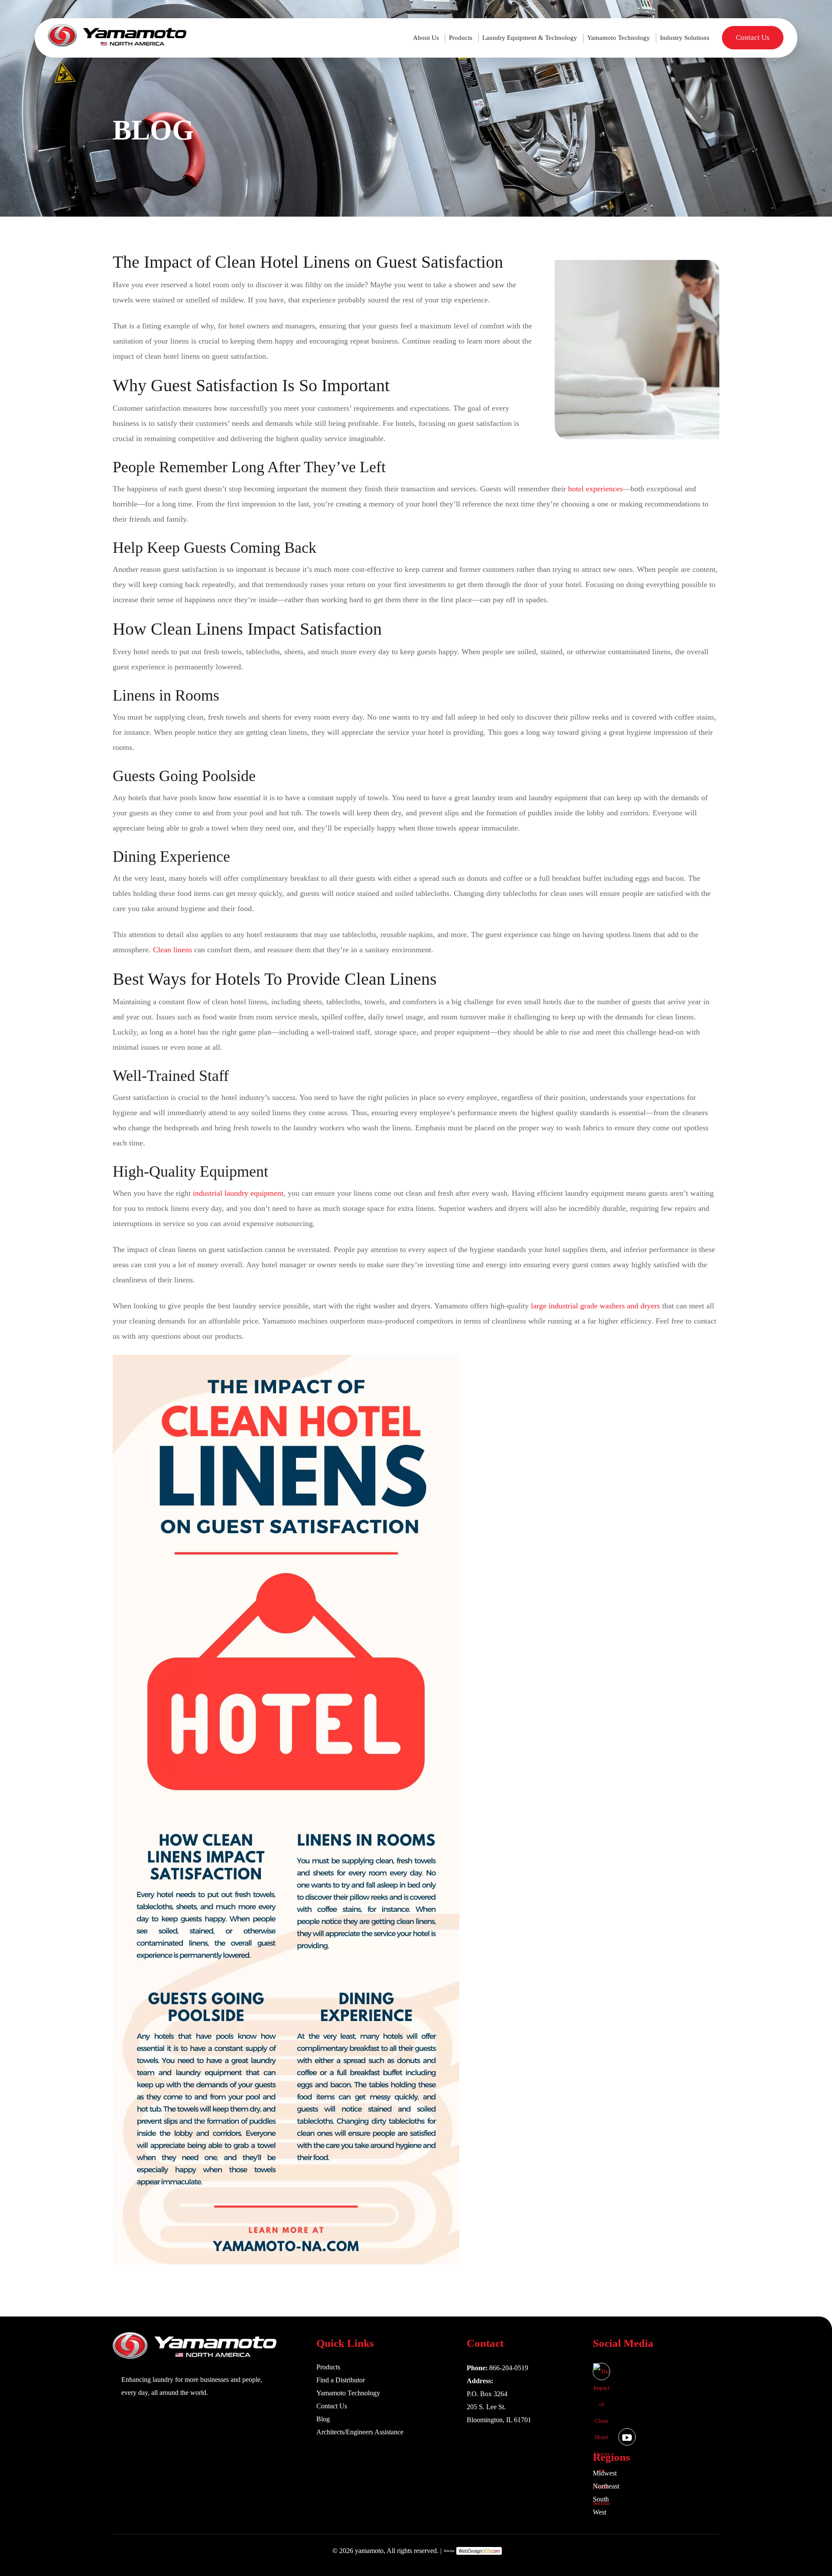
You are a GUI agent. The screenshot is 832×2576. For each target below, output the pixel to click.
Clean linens (172, 950)
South (601, 2499)
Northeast (606, 2486)
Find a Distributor (341, 2380)
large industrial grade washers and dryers (595, 1306)
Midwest (605, 2473)
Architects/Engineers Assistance (360, 2432)
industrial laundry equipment (238, 1193)
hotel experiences (595, 489)
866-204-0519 (509, 2368)
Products (461, 38)
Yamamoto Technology (619, 38)
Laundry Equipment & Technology (530, 38)
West (600, 2512)
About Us (426, 38)
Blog (323, 2419)
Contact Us (753, 37)
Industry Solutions (685, 38)
